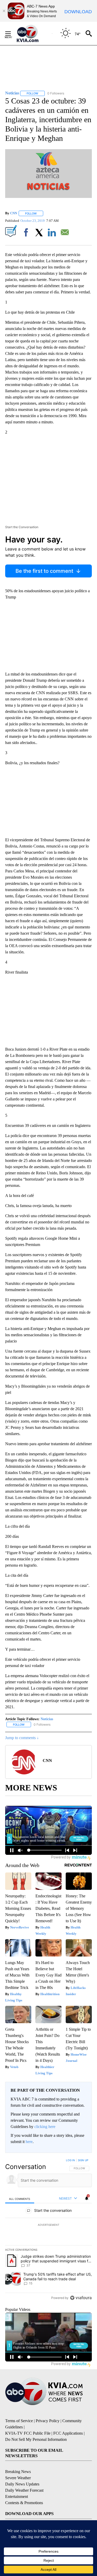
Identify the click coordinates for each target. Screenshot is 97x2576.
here (29, 2142)
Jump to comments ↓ (22, 1738)
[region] (48, 2230)
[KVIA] (33, 33)
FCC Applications (68, 2433)
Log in (70, 2160)
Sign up (83, 2160)
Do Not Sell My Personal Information (36, 2439)
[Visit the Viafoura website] (81, 2298)
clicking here (45, 2127)
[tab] (20, 2199)
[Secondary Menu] (12, 33)
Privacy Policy (48, 2421)
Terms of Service (19, 2421)
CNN (14, 213)
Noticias (47, 1719)
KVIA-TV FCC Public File (28, 2433)
